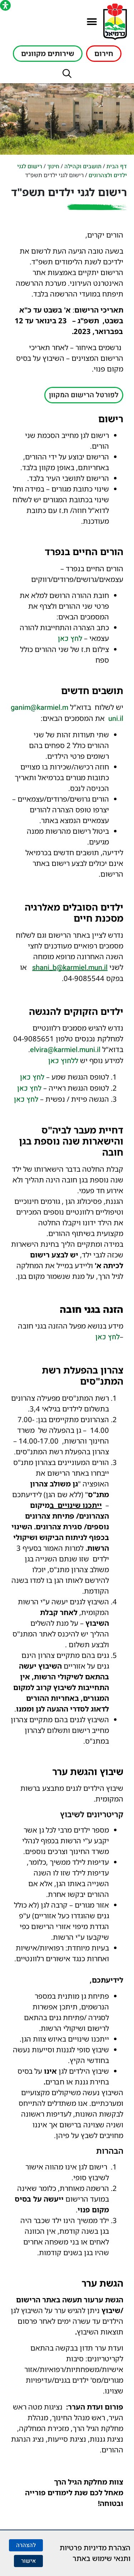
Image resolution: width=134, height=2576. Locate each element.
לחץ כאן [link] (70, 639)
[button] (92, 22)
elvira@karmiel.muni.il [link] (65, 1050)
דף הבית (117, 166)
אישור (28, 2561)
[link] (70, 968)
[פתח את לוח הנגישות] (5, 5)
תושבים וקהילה (83, 166)
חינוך (53, 166)
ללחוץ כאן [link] (63, 1061)
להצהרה (26, 2545)
